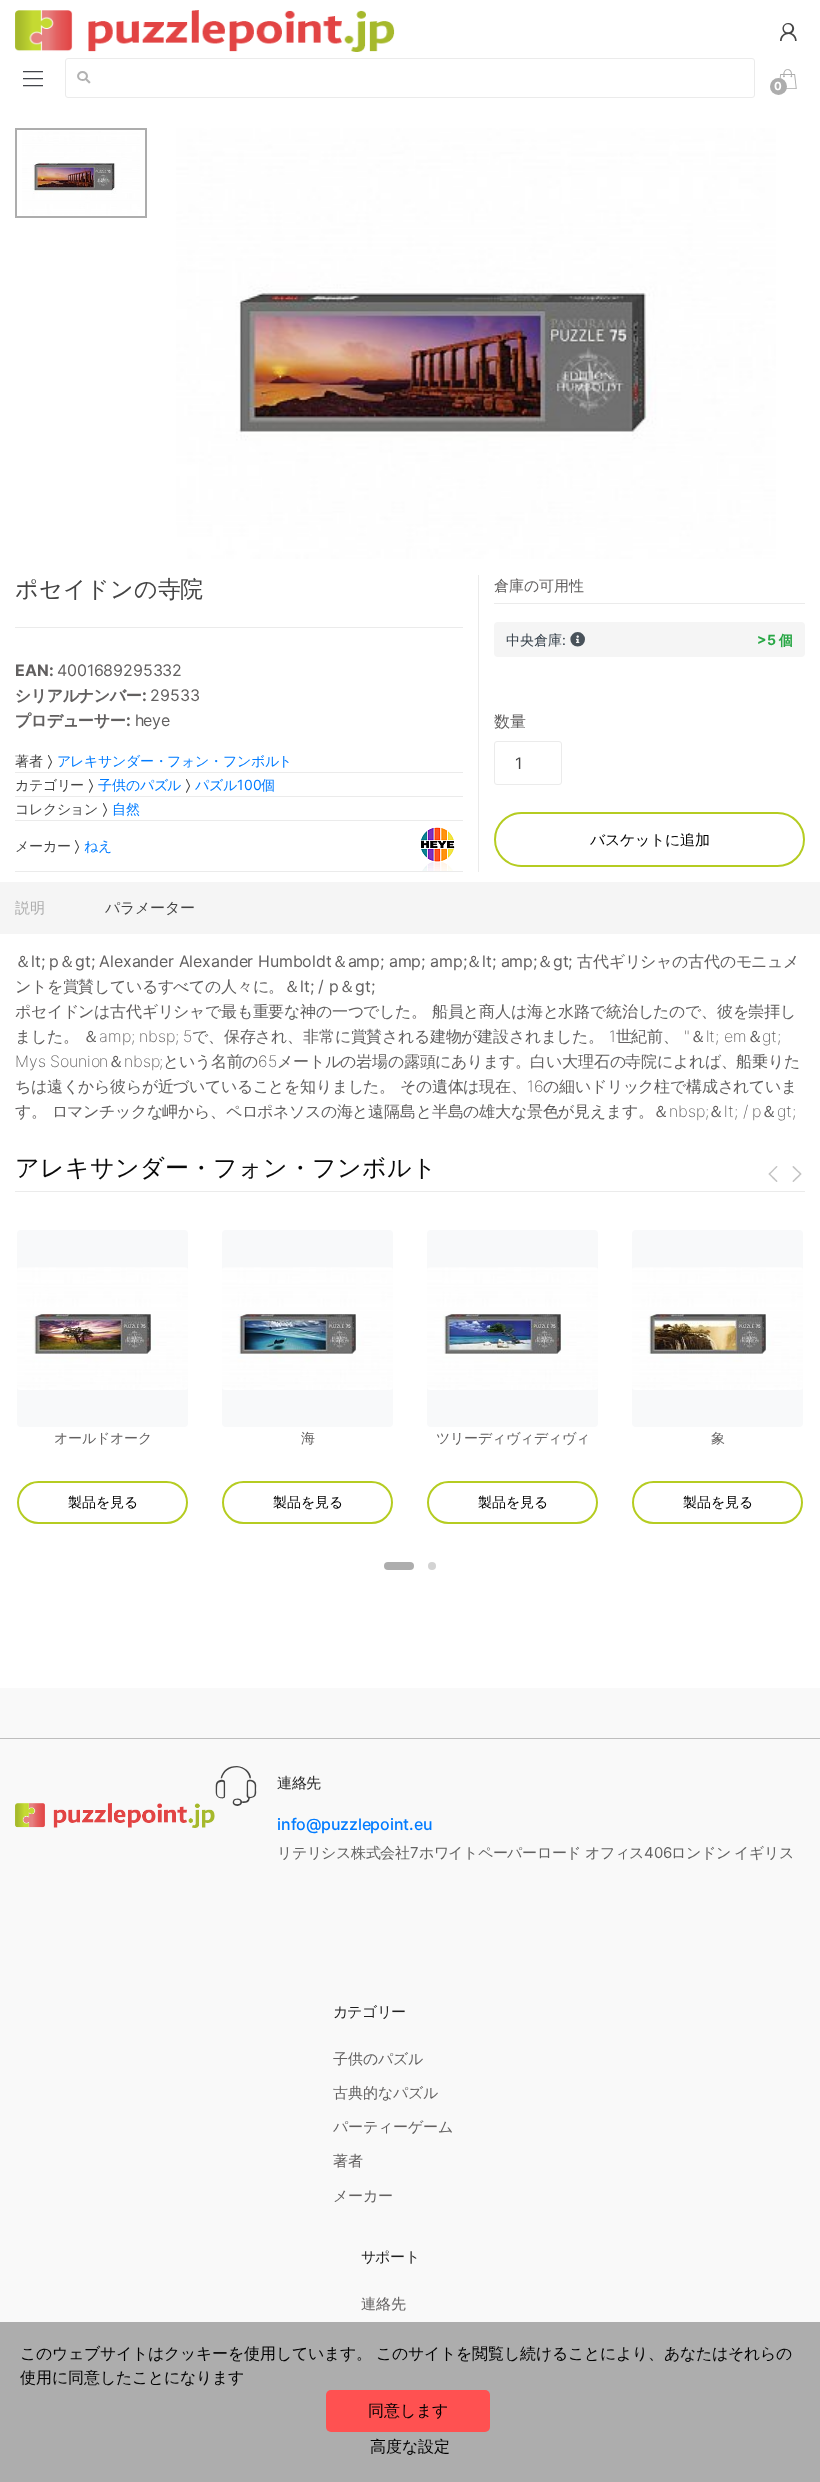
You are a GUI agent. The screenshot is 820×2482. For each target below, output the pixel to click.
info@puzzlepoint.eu (354, 1824)
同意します (408, 2410)
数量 (510, 721)
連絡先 (383, 2303)
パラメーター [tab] (150, 907)
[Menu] (33, 78)
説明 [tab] (30, 907)
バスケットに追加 (650, 839)
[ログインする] (788, 30)
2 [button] (432, 1566)
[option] (476, 343)
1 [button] (399, 1566)
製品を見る (103, 1501)
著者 (348, 2160)
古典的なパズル (385, 2092)
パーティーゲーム (393, 2126)
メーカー (363, 2195)
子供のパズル (139, 784)
